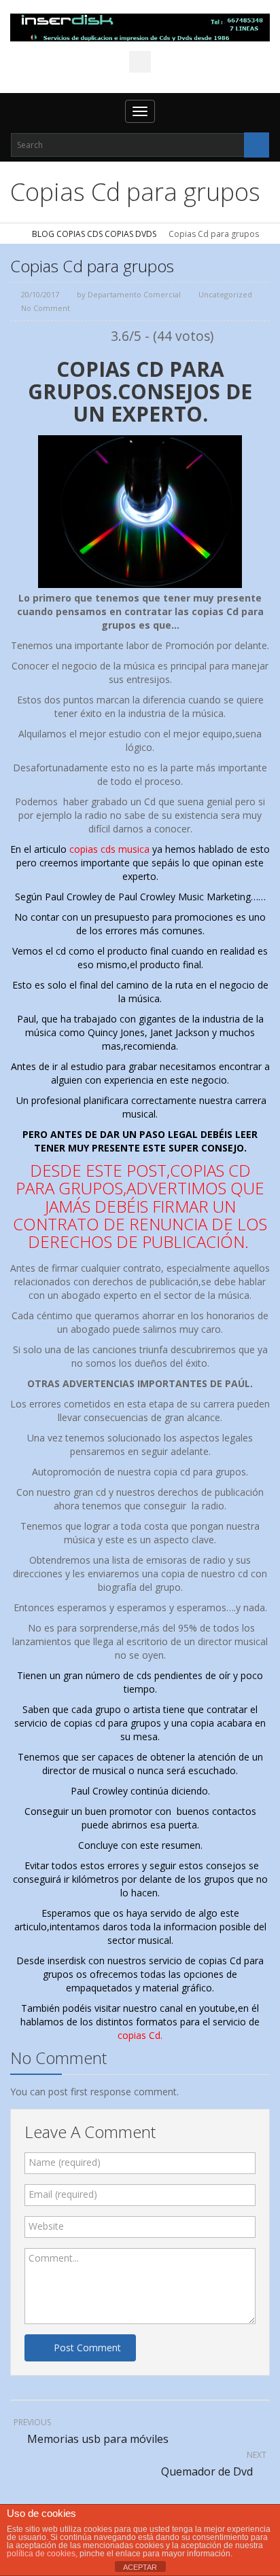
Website (46, 2226)
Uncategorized (225, 294)
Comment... (54, 2258)
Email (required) (63, 2194)
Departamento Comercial (134, 294)
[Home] (15, 234)
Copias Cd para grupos (92, 266)
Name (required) (65, 2162)
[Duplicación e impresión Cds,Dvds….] (140, 27)
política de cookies (41, 2554)
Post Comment (87, 2348)
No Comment (46, 308)
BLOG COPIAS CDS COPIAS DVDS (94, 234)
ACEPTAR (140, 2567)
